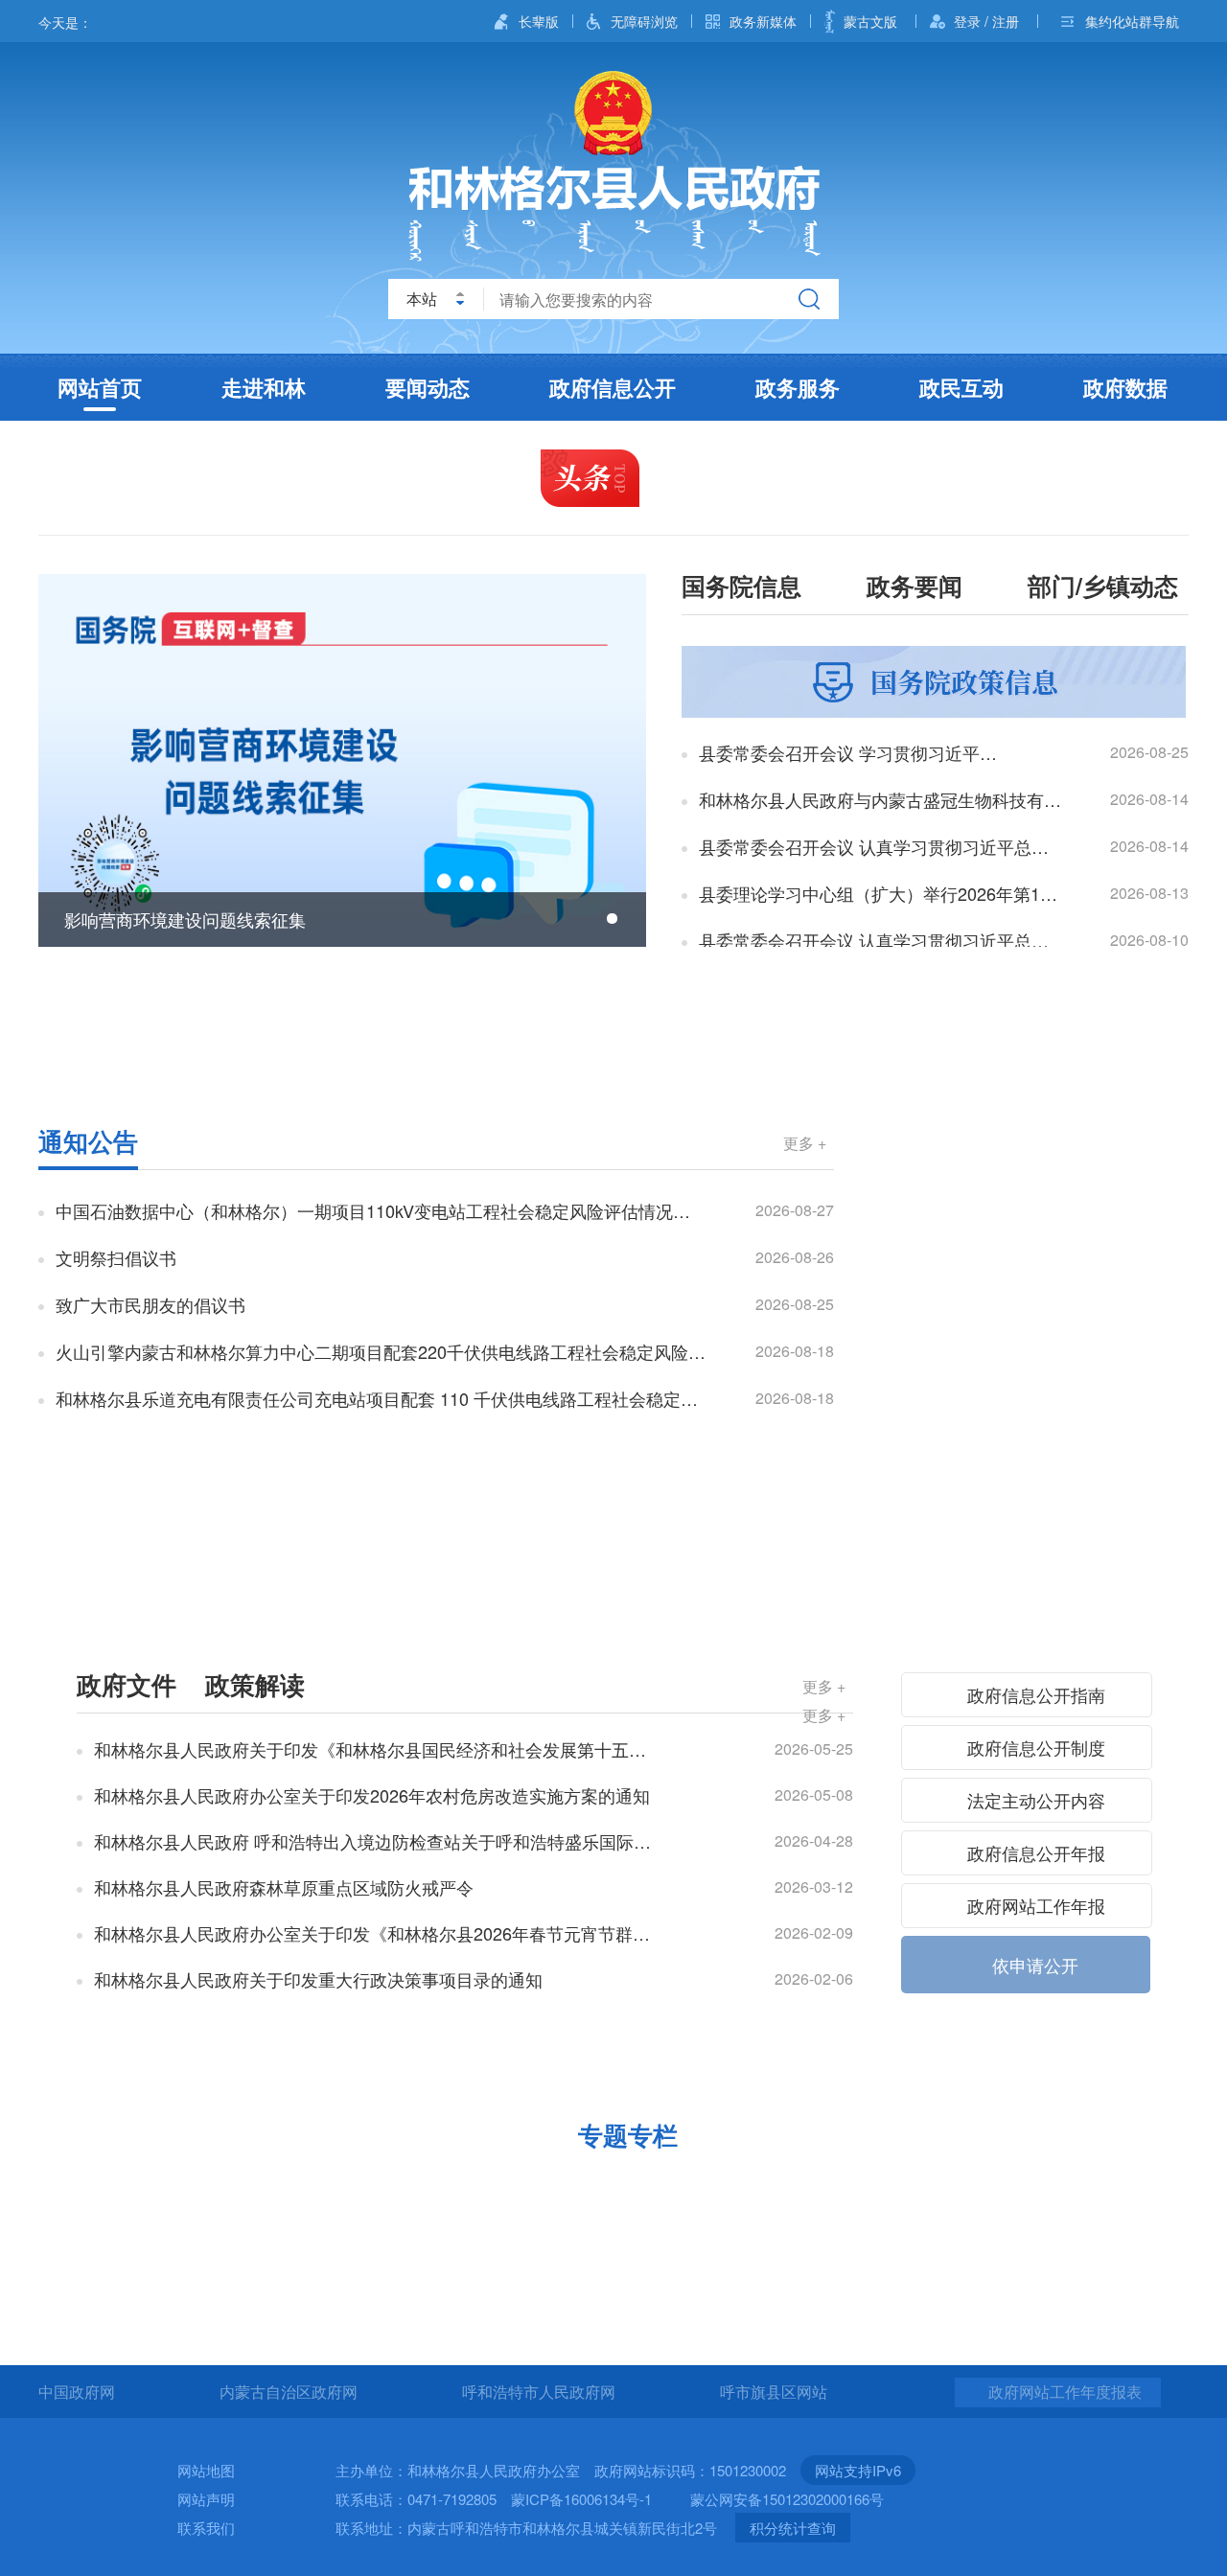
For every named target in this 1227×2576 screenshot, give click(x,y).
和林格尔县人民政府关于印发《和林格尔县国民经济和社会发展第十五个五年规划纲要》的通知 (377, 1749)
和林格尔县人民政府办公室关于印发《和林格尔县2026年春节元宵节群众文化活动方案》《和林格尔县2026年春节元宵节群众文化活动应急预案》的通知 (377, 1933)
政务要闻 (914, 588)
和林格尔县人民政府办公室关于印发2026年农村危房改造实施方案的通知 (372, 1795)
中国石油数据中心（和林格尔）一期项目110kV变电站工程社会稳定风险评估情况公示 (381, 1210)
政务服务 (798, 387)
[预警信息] (613, 1038)
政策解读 (255, 1684)
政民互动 (961, 387)
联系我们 (206, 2528)
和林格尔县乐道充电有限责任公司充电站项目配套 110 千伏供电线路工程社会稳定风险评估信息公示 (381, 1398)
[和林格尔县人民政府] (614, 166)
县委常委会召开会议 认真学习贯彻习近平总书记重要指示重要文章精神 (880, 846)
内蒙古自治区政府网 (289, 2392)
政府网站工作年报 (1034, 1905)
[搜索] (809, 299)
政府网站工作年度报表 (1065, 2392)
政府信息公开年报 (1034, 1852)
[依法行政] (1030, 1146)
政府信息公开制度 (1034, 1747)
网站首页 (100, 387)
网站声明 (206, 2499)
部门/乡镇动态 (1103, 588)
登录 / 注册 (986, 21)
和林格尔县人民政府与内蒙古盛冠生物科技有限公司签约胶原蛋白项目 (880, 799)
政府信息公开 (613, 387)
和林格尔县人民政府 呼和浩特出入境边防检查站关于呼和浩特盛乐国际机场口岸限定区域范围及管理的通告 (377, 1841)
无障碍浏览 (644, 21)
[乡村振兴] (467, 2185)
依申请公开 (1033, 1965)
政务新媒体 (763, 21)
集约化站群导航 (1132, 21)
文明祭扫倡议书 (116, 1257)
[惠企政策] (175, 2185)
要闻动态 (428, 387)
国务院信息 (741, 588)
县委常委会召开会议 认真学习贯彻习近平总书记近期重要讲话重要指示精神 (880, 940)
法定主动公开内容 (1034, 1800)
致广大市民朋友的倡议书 (150, 1304)
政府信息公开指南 (1034, 1694)
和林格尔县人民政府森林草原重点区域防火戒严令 (284, 1887)
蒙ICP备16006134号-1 (581, 2499)
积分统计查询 (793, 2528)
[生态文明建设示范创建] (760, 2185)
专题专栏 (628, 2135)
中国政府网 (77, 2392)
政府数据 (1125, 387)
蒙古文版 (870, 21)
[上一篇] (68, 761)
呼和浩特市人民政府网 (539, 2392)
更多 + (805, 1143)
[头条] (590, 478)
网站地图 (206, 2470)
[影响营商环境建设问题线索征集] (342, 760)
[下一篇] (617, 761)
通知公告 (88, 1141)
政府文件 (127, 1684)
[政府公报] (1030, 1181)
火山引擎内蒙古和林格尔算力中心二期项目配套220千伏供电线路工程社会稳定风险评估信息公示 (381, 1351)
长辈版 (539, 21)
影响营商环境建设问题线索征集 (185, 919)
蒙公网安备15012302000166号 (787, 2499)
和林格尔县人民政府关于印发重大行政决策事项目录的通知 (318, 1979)
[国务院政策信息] (934, 683)
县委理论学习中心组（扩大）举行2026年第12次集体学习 (880, 893)
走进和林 (264, 387)
